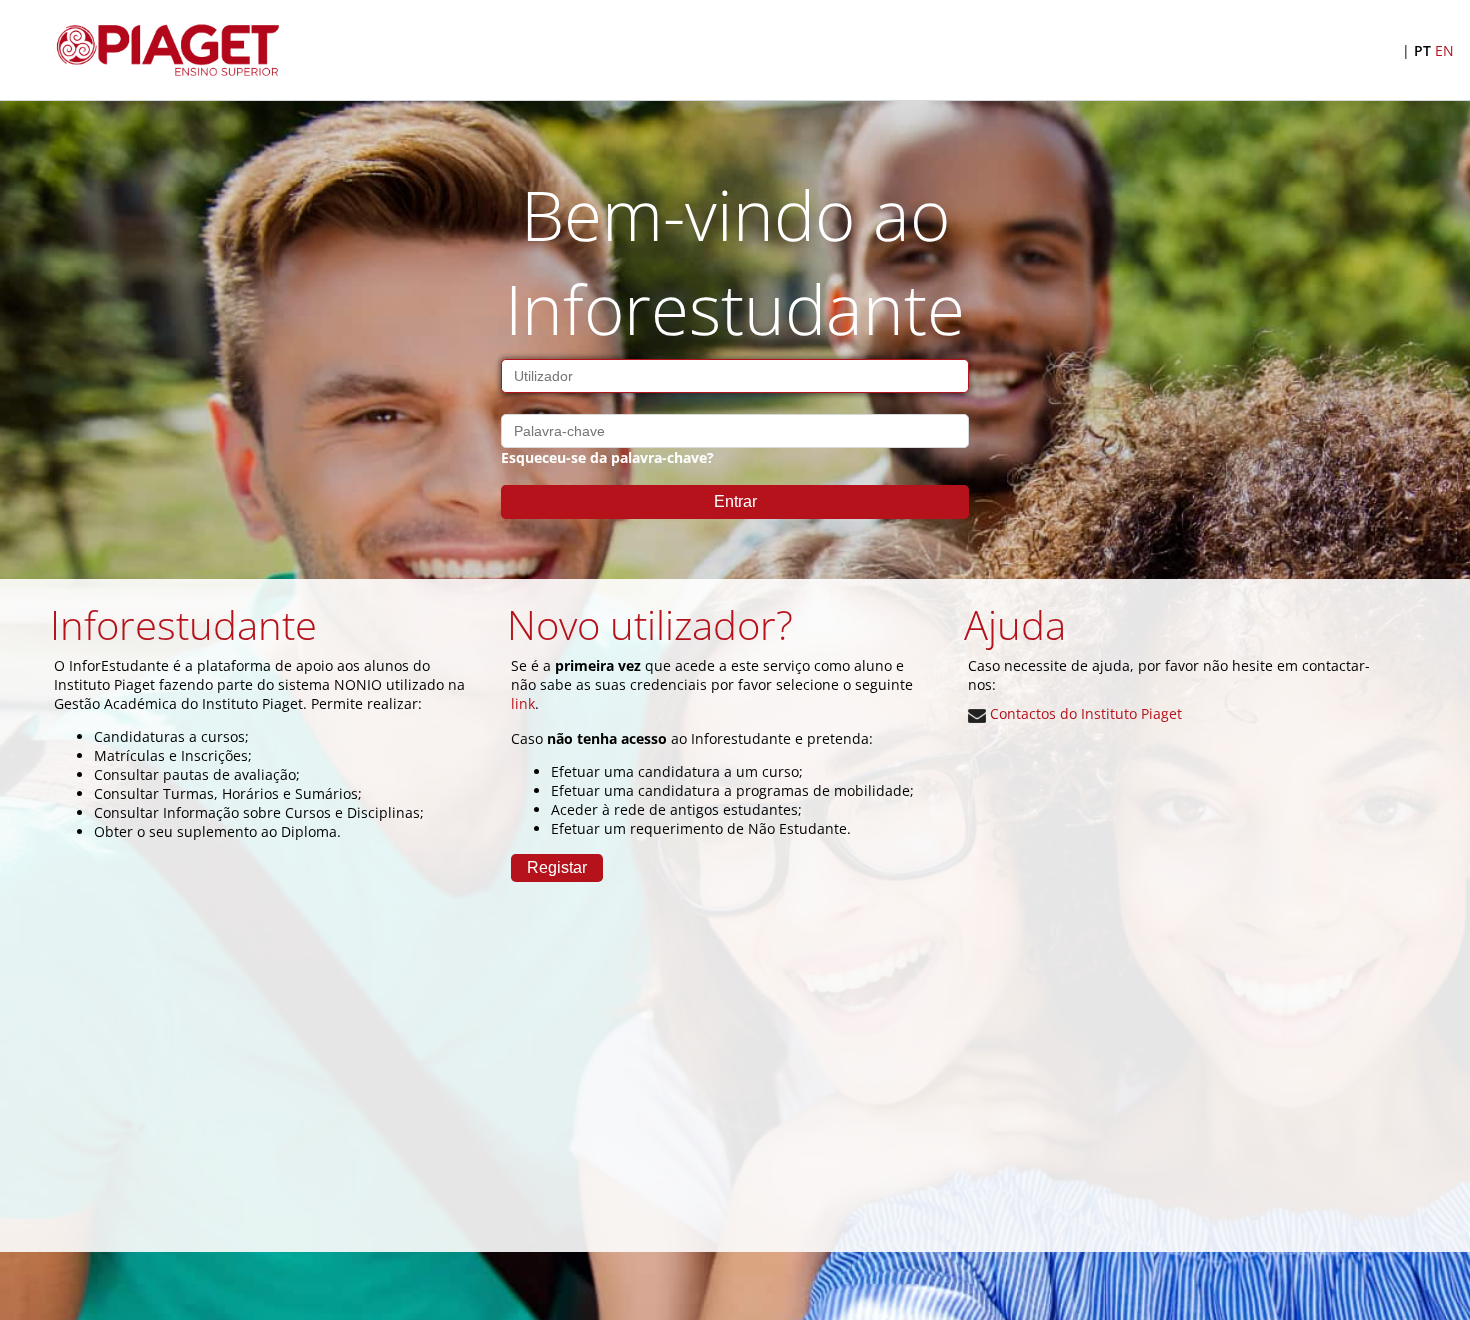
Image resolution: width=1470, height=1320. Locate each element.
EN (1444, 50)
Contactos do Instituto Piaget (1084, 713)
